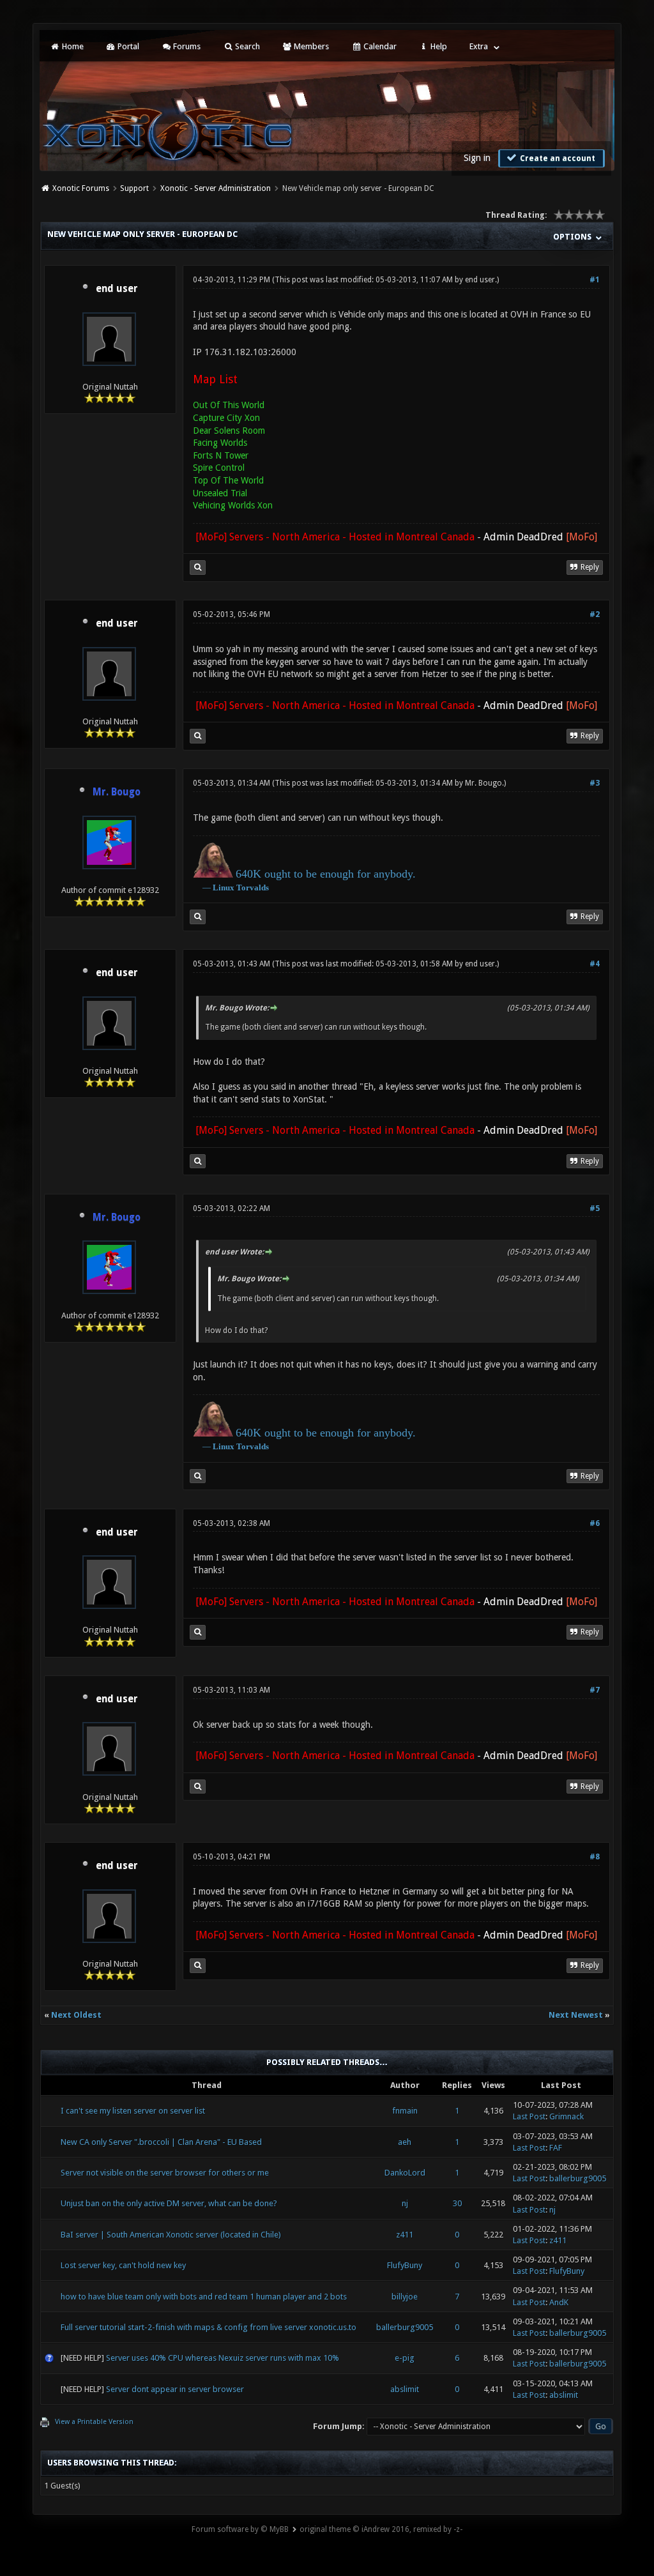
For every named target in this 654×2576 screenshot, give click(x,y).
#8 (595, 1857)
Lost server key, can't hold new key (123, 2265)
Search (247, 46)
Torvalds (253, 888)
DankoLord (405, 2173)
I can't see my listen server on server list (133, 2111)
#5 (595, 1208)
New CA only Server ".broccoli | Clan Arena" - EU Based (161, 2142)
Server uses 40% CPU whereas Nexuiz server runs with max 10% (223, 2358)
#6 (595, 1523)
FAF (556, 2148)
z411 (405, 2235)
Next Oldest (76, 2015)
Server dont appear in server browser (175, 2389)
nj (405, 2203)
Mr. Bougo (483, 783)
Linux (224, 888)
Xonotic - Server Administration (216, 188)
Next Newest (576, 2015)
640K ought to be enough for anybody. (326, 874)
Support (134, 188)
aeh (405, 2142)
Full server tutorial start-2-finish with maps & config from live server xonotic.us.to (209, 2327)
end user (117, 289)
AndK (559, 2302)
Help (438, 46)
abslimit (405, 2389)
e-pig (405, 2358)
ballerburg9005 (578, 2178)
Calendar (379, 46)
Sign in (477, 158)
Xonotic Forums (81, 188)
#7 (595, 1690)
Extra (479, 46)
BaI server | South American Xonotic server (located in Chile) (171, 2235)
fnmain (405, 2111)
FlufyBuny (405, 2265)
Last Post (529, 2116)
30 (457, 2203)
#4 (595, 964)
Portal (127, 46)
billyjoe (405, 2297)
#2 (595, 614)
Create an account (557, 158)
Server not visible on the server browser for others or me (165, 2173)
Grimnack (567, 2116)
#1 (595, 280)
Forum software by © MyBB (240, 2529)
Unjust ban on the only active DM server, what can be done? (169, 2203)
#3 (595, 783)
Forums (186, 46)
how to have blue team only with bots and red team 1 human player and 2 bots (204, 2297)
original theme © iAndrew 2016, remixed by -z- (381, 2529)
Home (72, 46)
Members (310, 46)
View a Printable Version (94, 2422)
